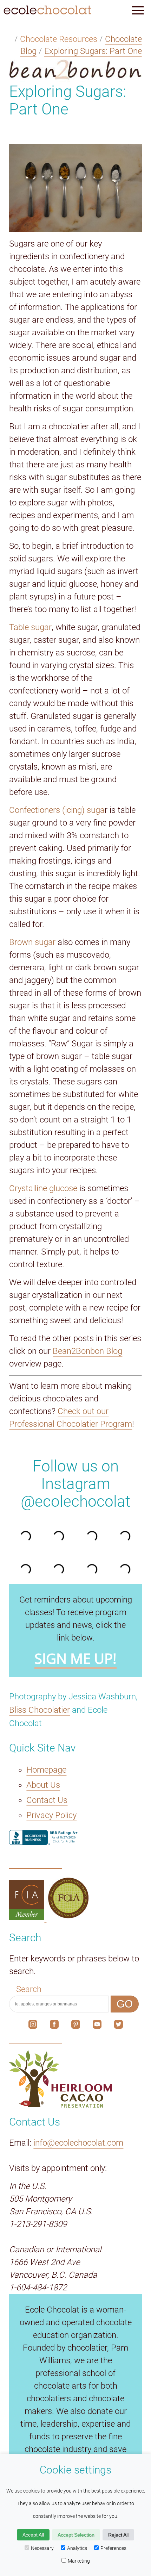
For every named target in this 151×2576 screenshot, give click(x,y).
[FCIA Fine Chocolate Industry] (28, 1917)
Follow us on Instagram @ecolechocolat (75, 1484)
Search (29, 1989)
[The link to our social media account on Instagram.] (33, 2026)
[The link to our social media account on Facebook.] (54, 2026)
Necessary (42, 2548)
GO (125, 2004)
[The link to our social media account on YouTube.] (97, 2026)
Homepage (46, 1770)
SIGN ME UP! (75, 1659)
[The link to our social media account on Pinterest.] (76, 2026)
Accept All (33, 2535)
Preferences (113, 2548)
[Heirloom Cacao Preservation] (75, 2079)
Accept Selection (76, 2535)
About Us (43, 1785)
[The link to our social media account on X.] (119, 2026)
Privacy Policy (51, 1815)
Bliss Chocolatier (40, 1710)
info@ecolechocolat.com (78, 2143)
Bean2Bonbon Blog (87, 1351)
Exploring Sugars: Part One (93, 51)
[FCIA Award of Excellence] (68, 1917)
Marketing (79, 2561)
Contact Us (47, 1800)
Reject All (118, 2535)
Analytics (77, 2548)
